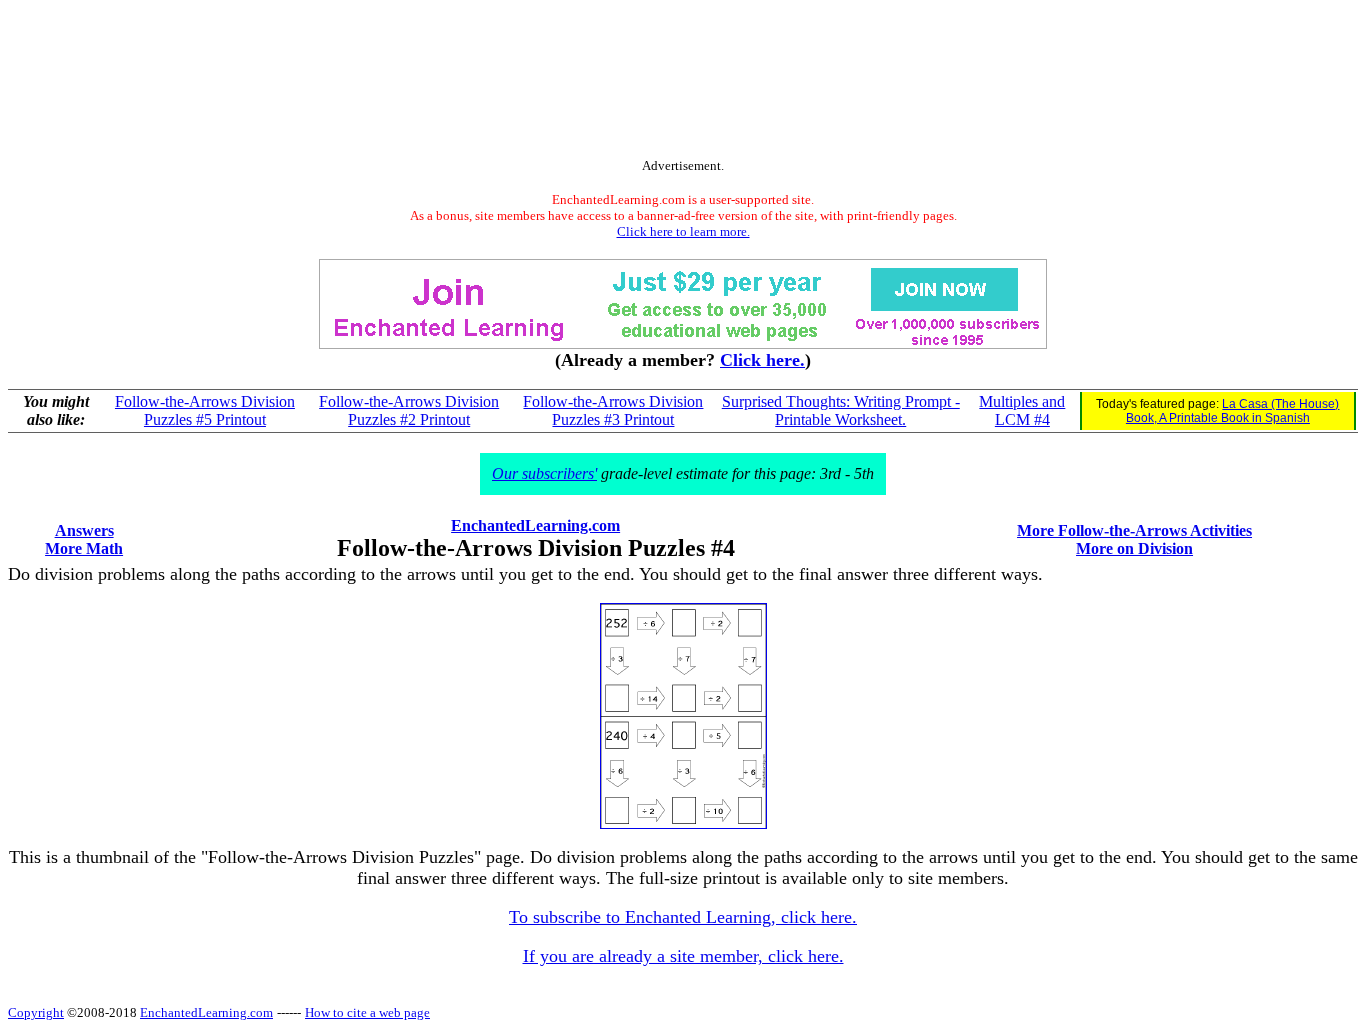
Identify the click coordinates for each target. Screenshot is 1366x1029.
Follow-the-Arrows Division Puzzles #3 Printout (613, 410)
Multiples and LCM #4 (1022, 410)
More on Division (1134, 548)
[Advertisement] (683, 83)
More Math (84, 548)
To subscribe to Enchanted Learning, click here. (683, 917)
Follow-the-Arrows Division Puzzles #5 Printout (205, 410)
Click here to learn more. (683, 231)
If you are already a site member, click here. (683, 956)
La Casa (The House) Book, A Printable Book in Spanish (1233, 411)
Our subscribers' (544, 473)
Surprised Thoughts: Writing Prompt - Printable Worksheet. (841, 410)
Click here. (762, 360)
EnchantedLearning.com (535, 525)
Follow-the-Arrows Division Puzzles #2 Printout (409, 410)
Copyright (36, 1012)
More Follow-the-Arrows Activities (1134, 530)
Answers (84, 530)
